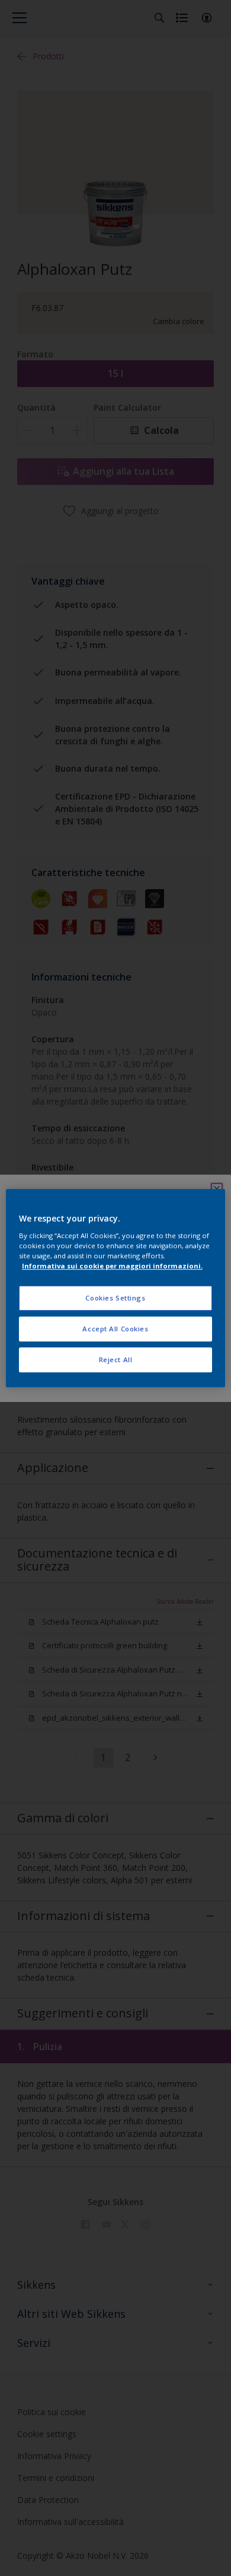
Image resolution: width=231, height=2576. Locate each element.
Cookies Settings (115, 1298)
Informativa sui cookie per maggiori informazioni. (112, 1266)
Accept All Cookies (115, 1329)
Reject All (116, 1360)
